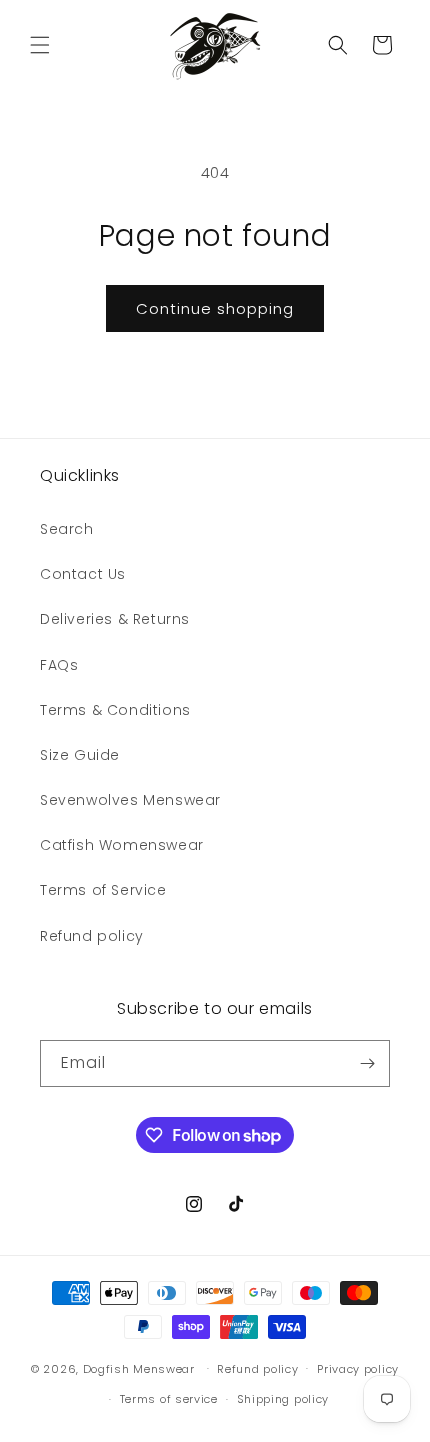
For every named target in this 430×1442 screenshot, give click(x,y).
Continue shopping (215, 308)
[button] (40, 45)
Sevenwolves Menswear (130, 800)
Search (67, 529)
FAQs (59, 665)
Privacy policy (358, 1369)
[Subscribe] (367, 1063)
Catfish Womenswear (122, 845)
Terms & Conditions (115, 710)
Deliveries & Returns (115, 619)
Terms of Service (103, 890)
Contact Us (83, 574)
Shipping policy (283, 1399)
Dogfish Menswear (139, 1368)
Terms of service (169, 1399)
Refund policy (92, 936)
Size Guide (80, 755)
